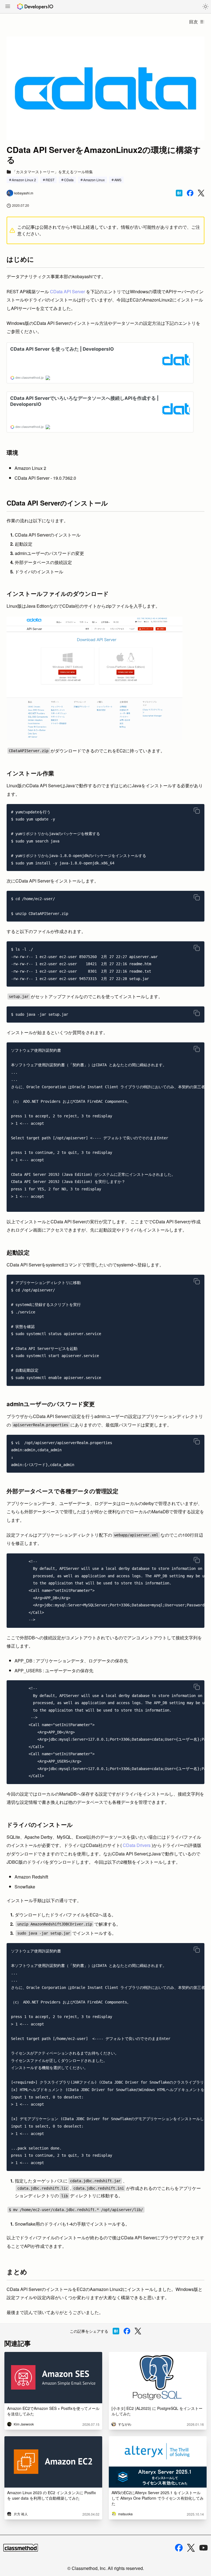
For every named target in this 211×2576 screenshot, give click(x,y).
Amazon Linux (94, 180)
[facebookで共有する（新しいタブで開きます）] (190, 193)
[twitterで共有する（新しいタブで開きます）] (201, 193)
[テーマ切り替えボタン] (206, 7)
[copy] (197, 811)
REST (50, 180)
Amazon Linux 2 (24, 180)
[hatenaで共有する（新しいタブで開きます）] (179, 193)
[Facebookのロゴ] (179, 2548)
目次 (193, 22)
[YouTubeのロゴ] (204, 2548)
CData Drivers (137, 1845)
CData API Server (67, 291)
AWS (118, 180)
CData (69, 180)
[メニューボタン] (8, 7)
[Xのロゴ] (191, 2548)
